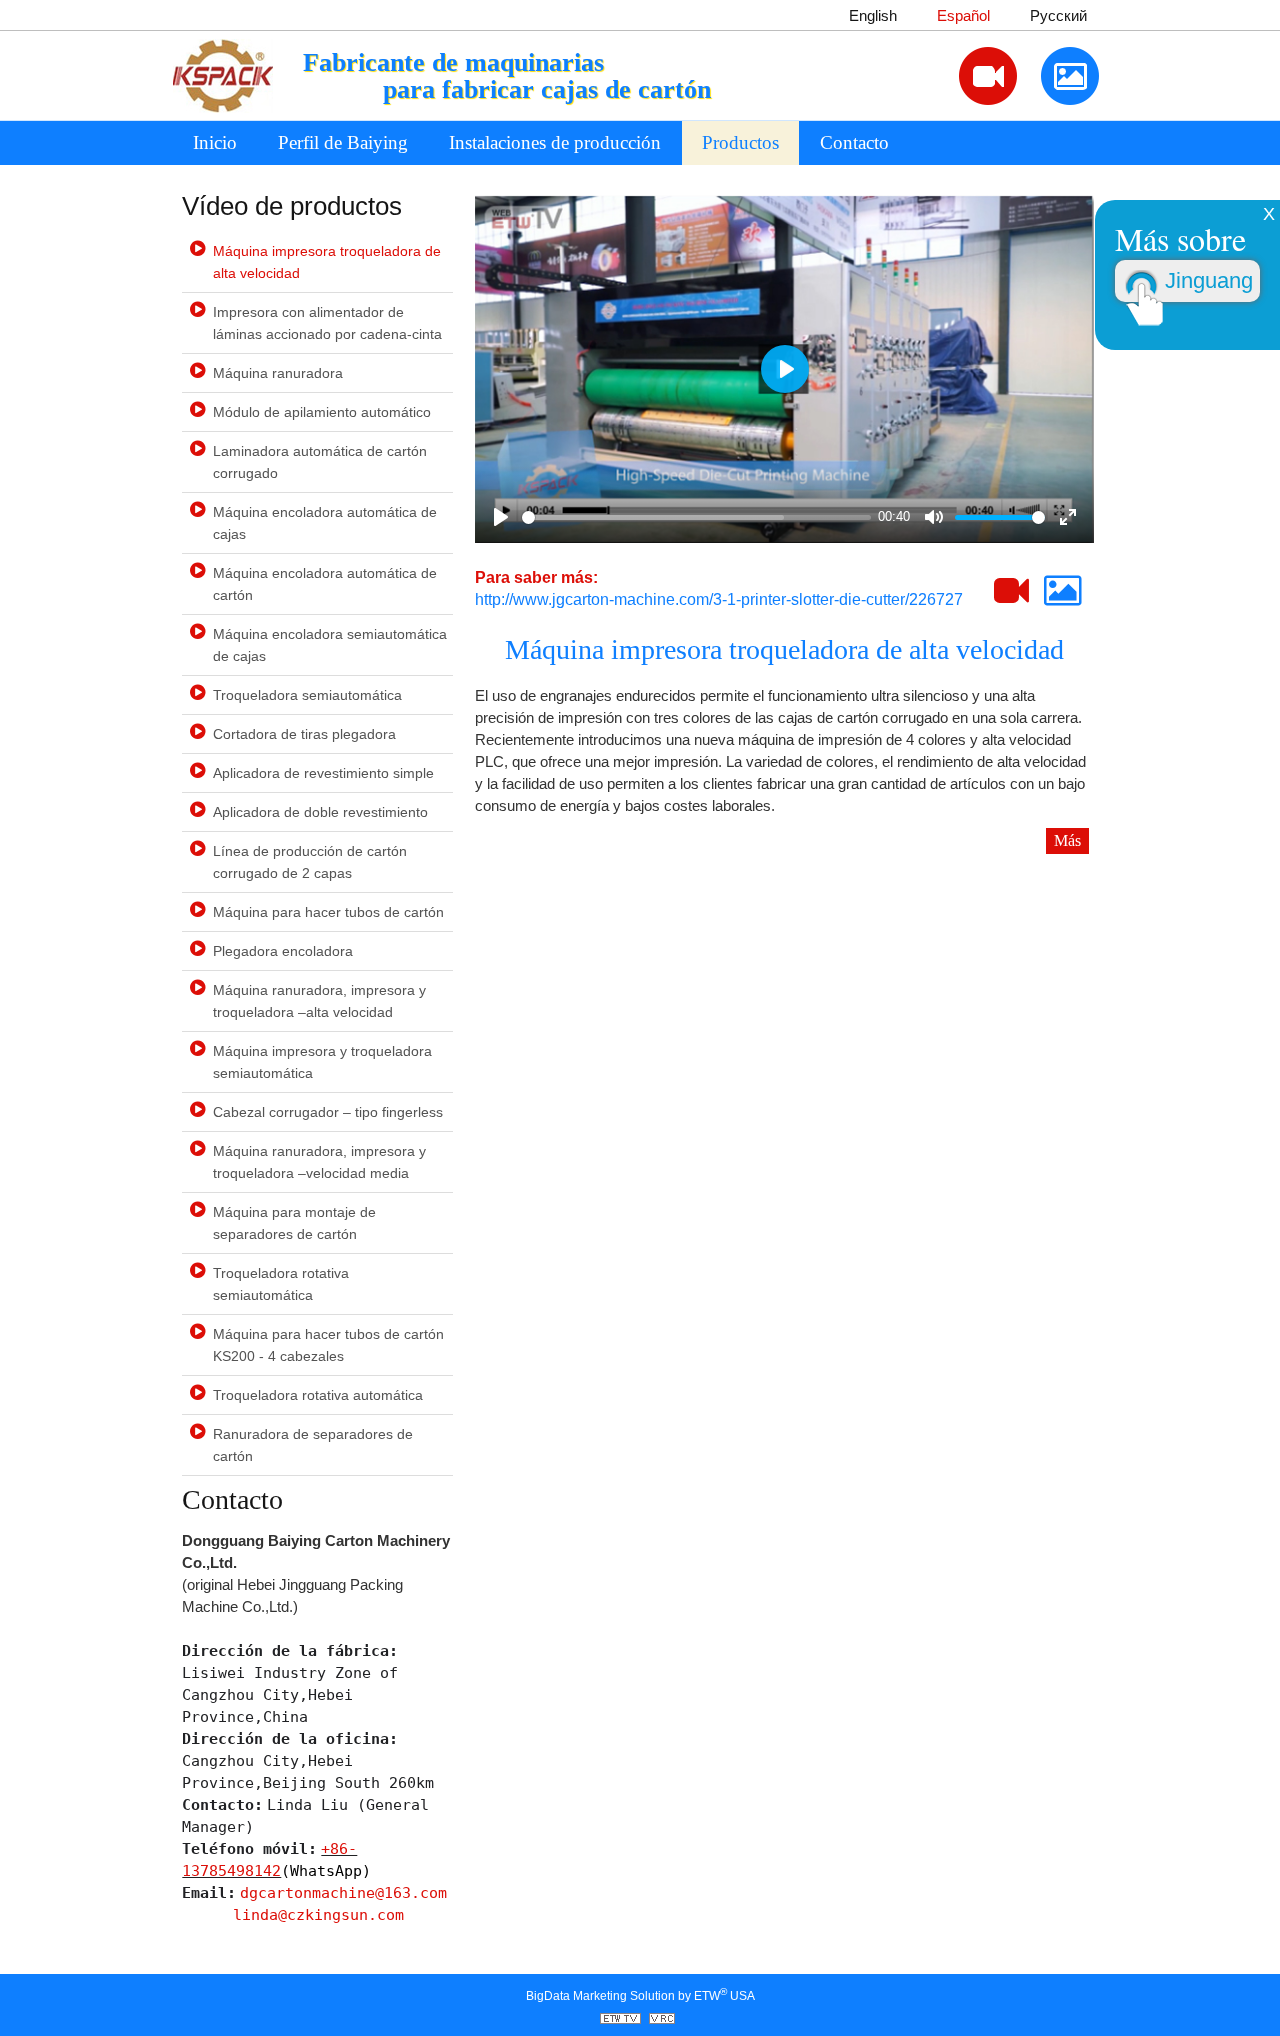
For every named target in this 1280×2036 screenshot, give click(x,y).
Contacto (854, 142)
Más (1067, 840)
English (873, 16)
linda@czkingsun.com (318, 1914)
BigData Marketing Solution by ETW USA (640, 1994)
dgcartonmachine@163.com (343, 1892)
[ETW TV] (623, 2020)
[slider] (696, 517)
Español (963, 16)
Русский (1058, 16)
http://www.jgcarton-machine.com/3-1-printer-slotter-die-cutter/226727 (719, 599)
